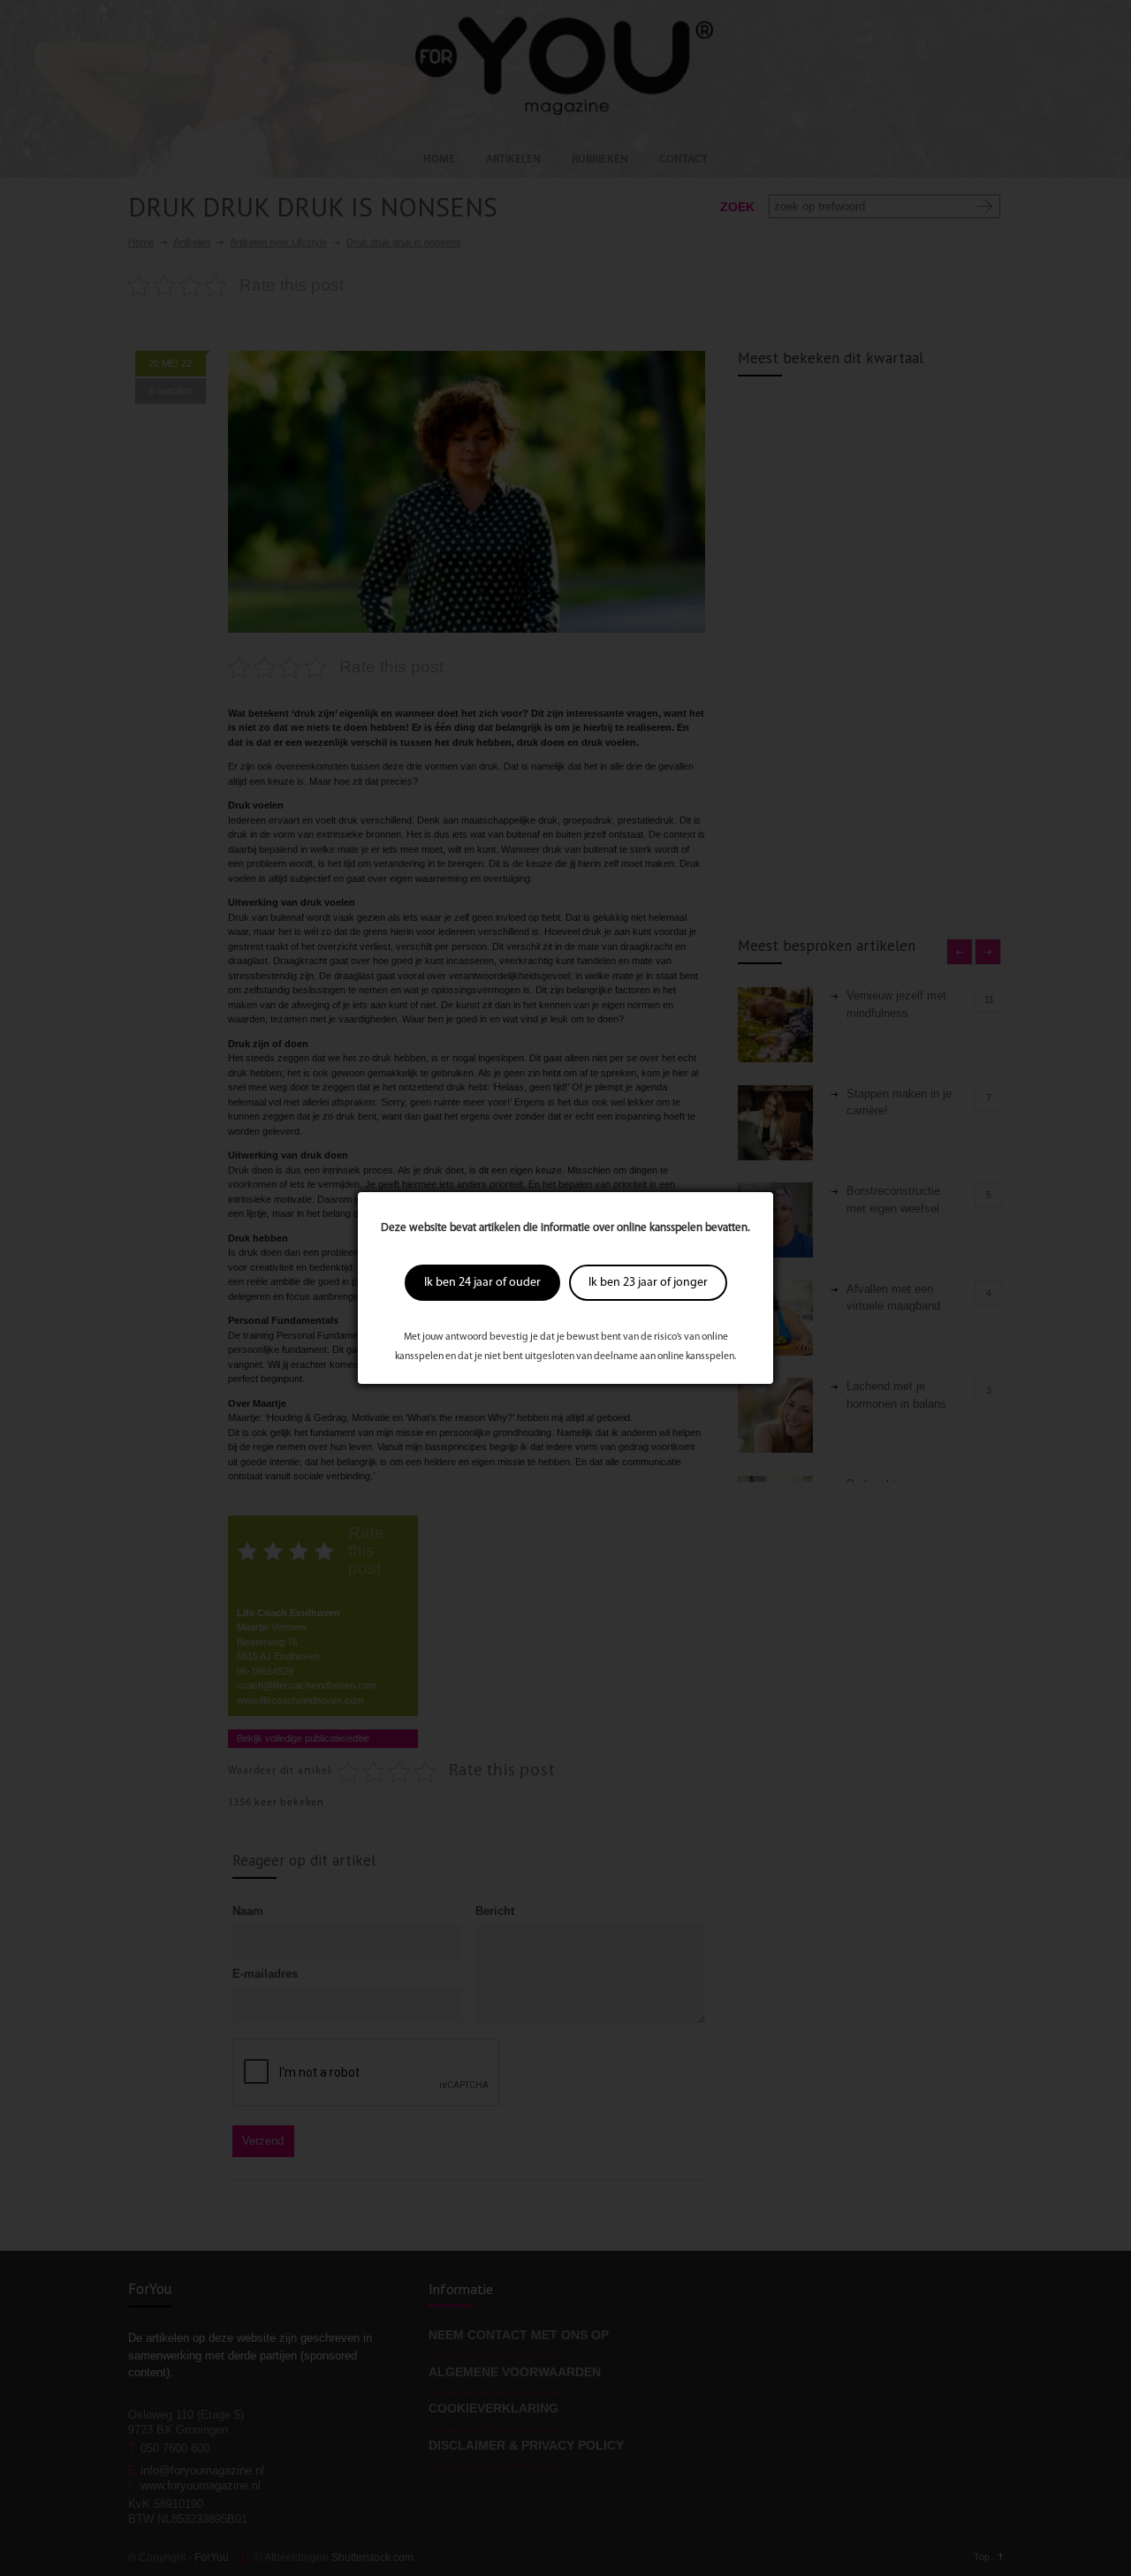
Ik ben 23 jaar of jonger (648, 1283)
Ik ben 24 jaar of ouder (482, 1283)
